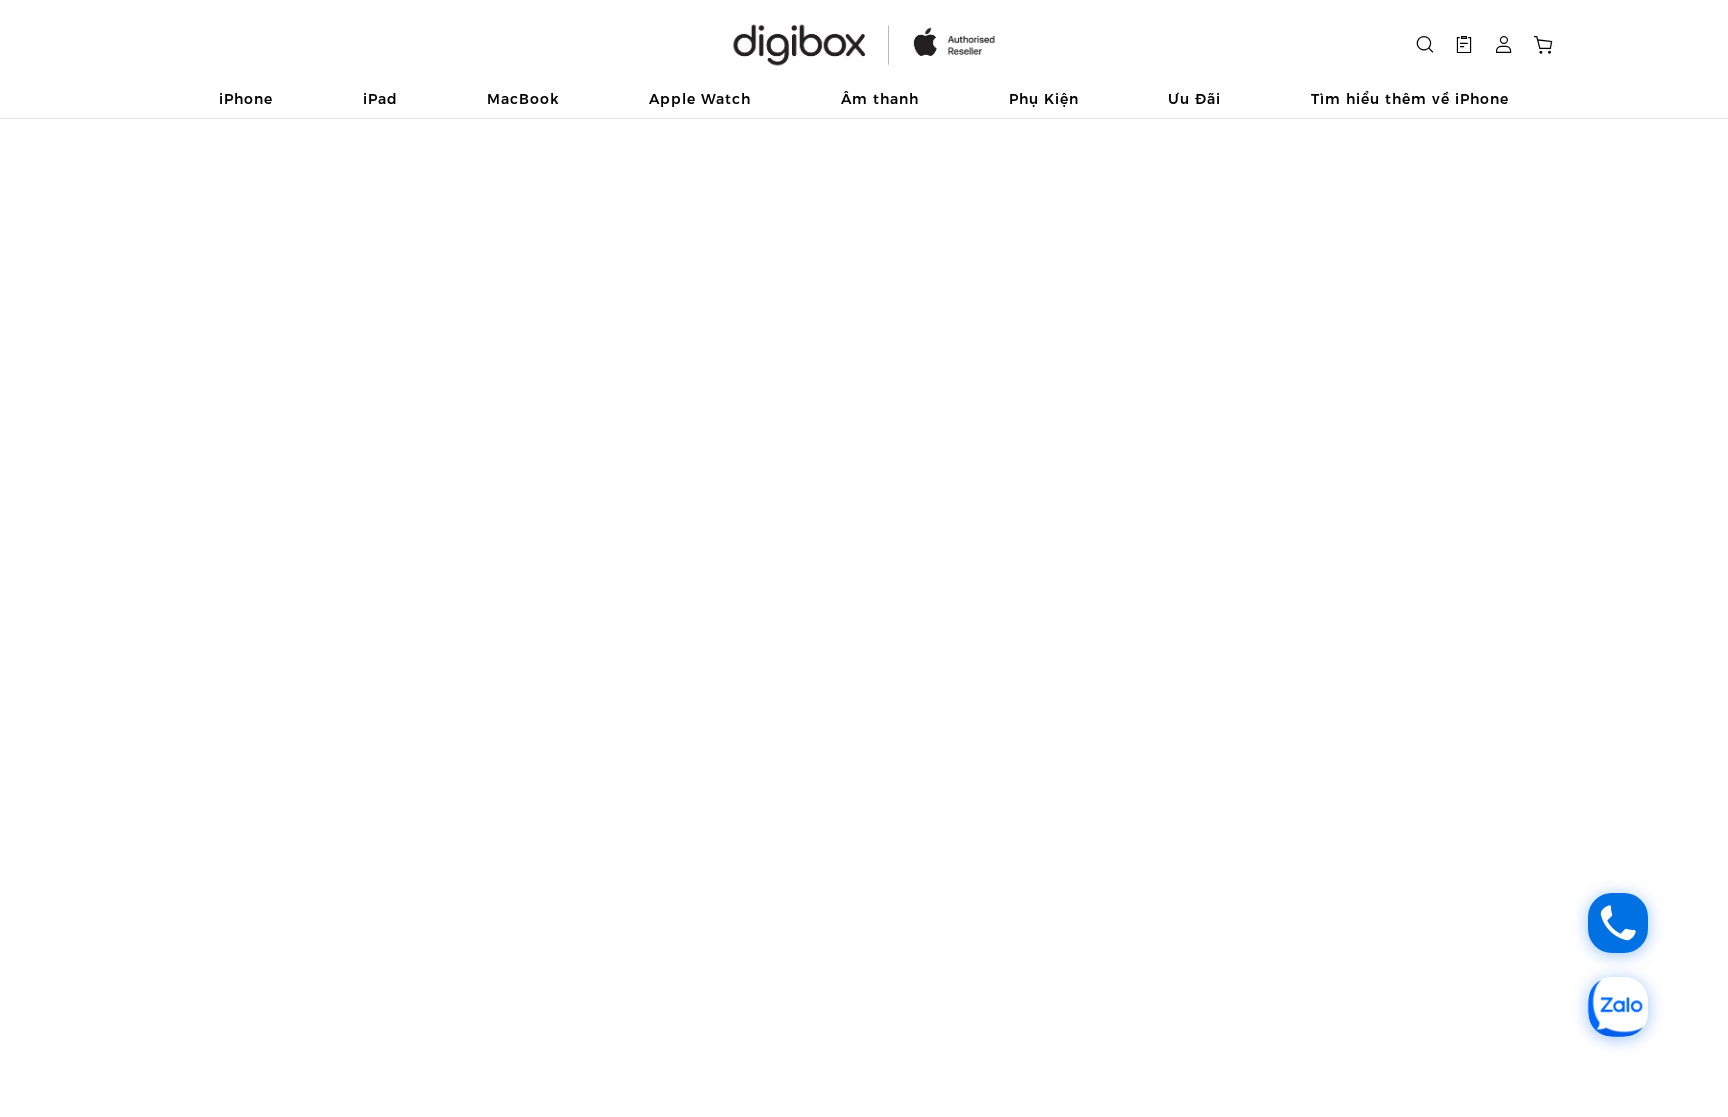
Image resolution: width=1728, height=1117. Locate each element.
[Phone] (1618, 923)
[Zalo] (1618, 1007)
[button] (1464, 45)
